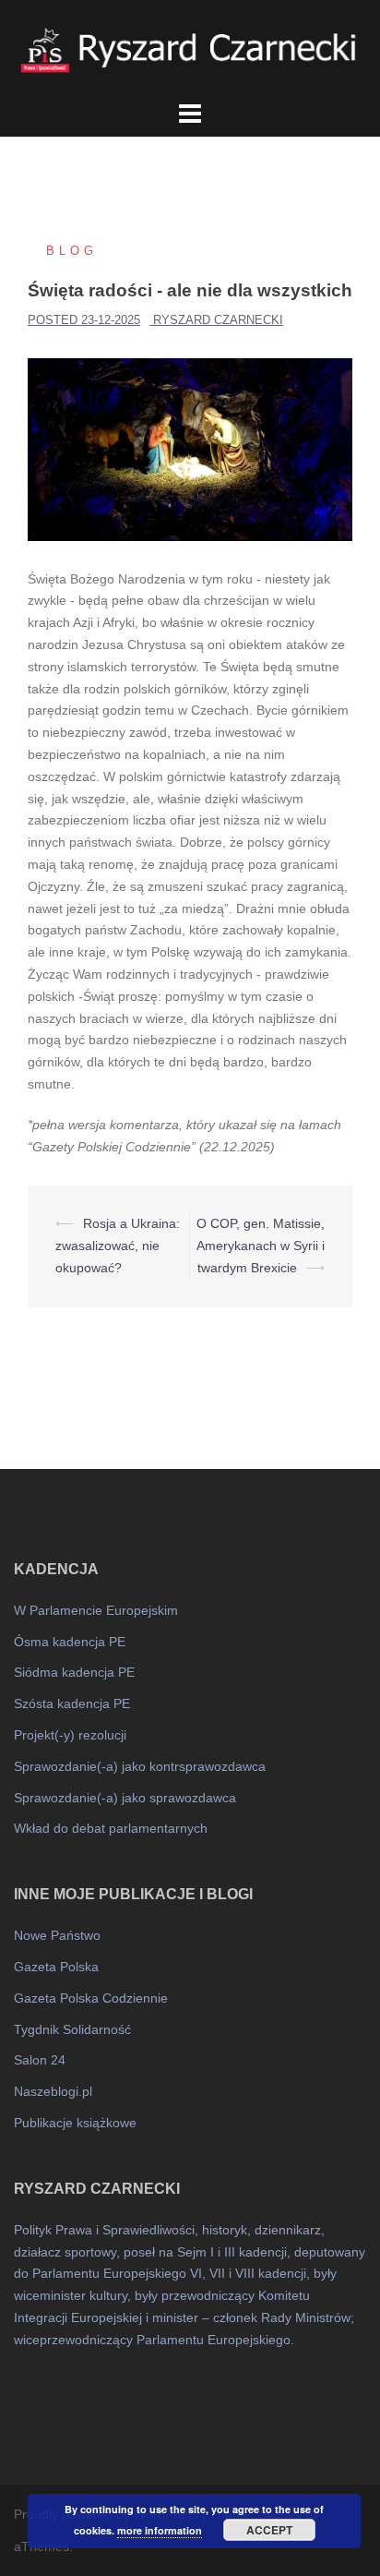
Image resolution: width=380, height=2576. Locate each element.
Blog (72, 251)
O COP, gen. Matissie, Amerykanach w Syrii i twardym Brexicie (261, 1246)
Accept (269, 2530)
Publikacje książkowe (75, 2123)
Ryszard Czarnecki (218, 320)
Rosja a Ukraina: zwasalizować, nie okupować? (118, 1246)
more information (160, 2530)
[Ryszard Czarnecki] (190, 47)
